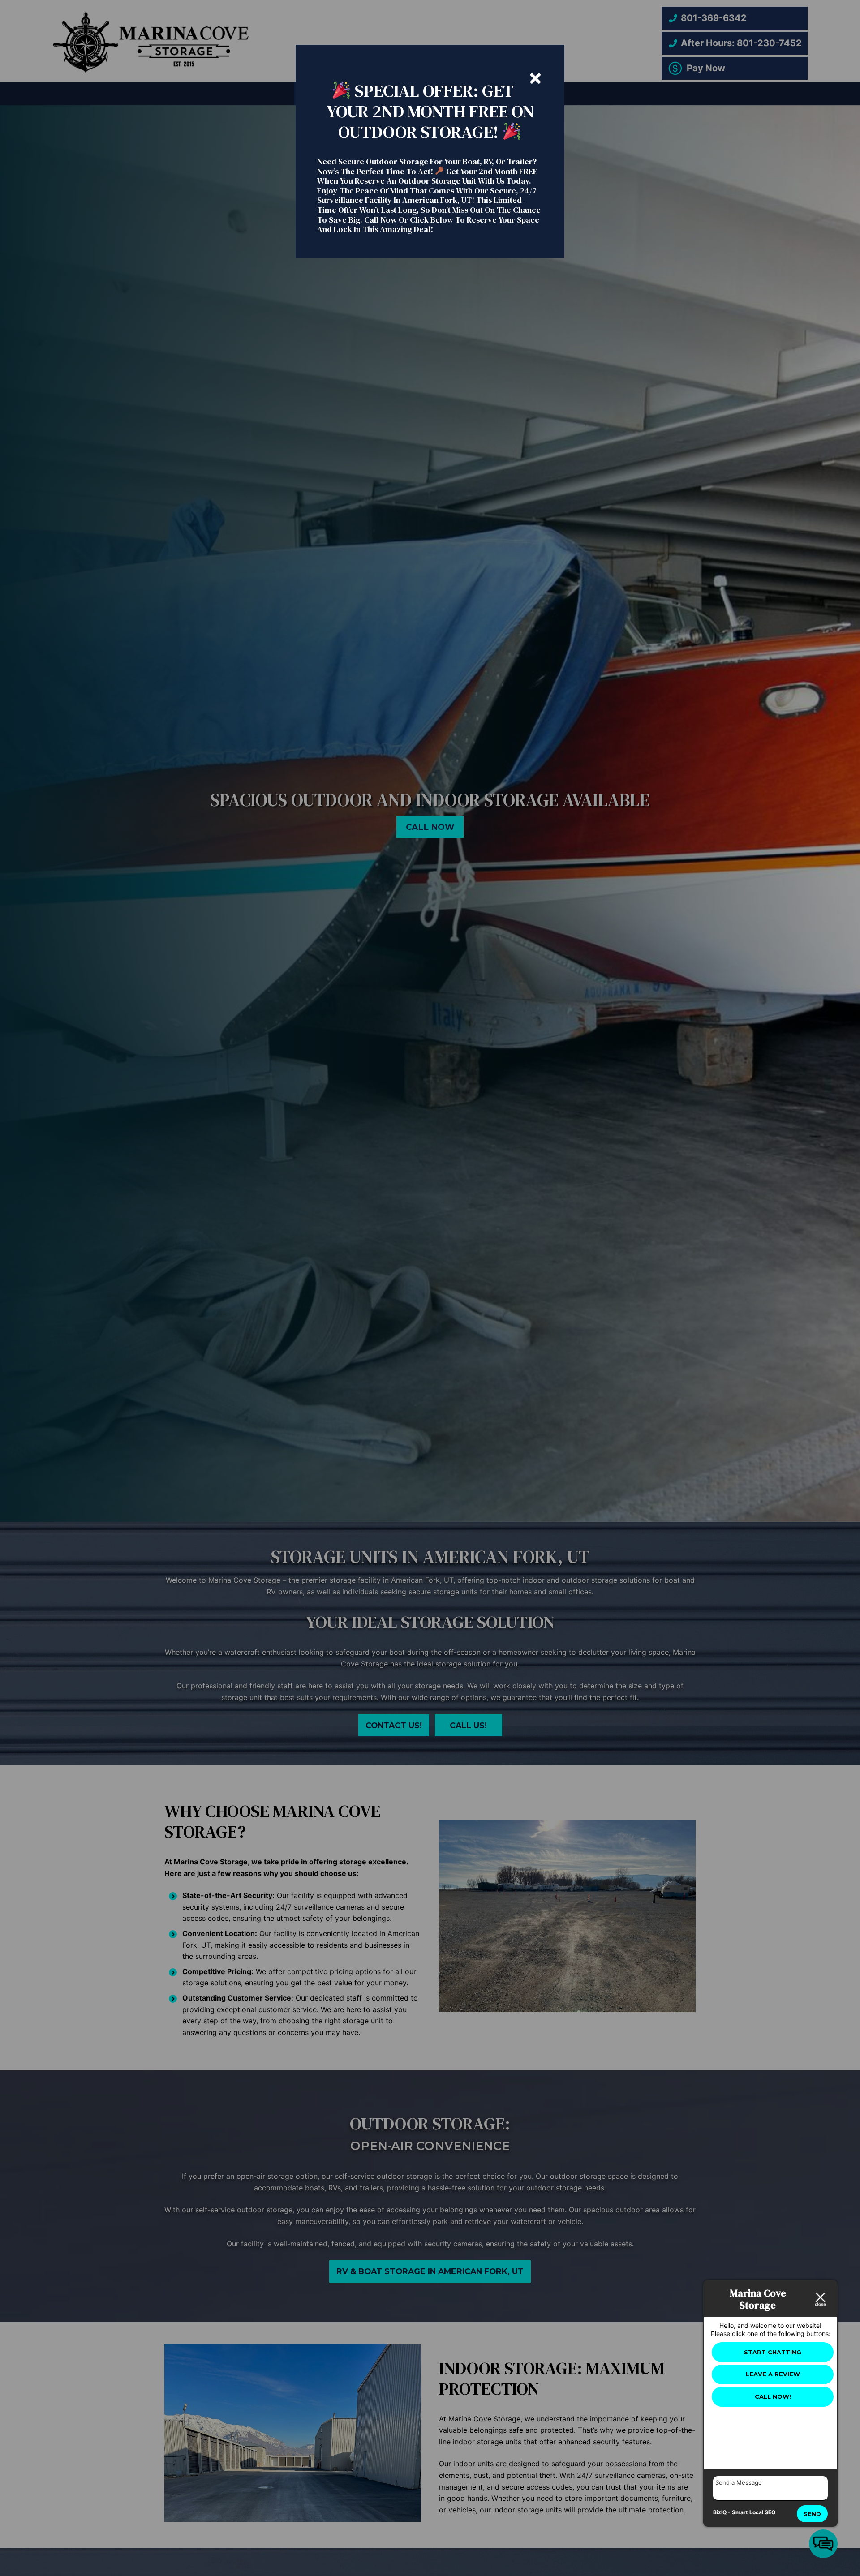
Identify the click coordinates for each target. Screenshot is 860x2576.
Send (812, 2514)
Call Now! (773, 2396)
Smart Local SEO (754, 2512)
